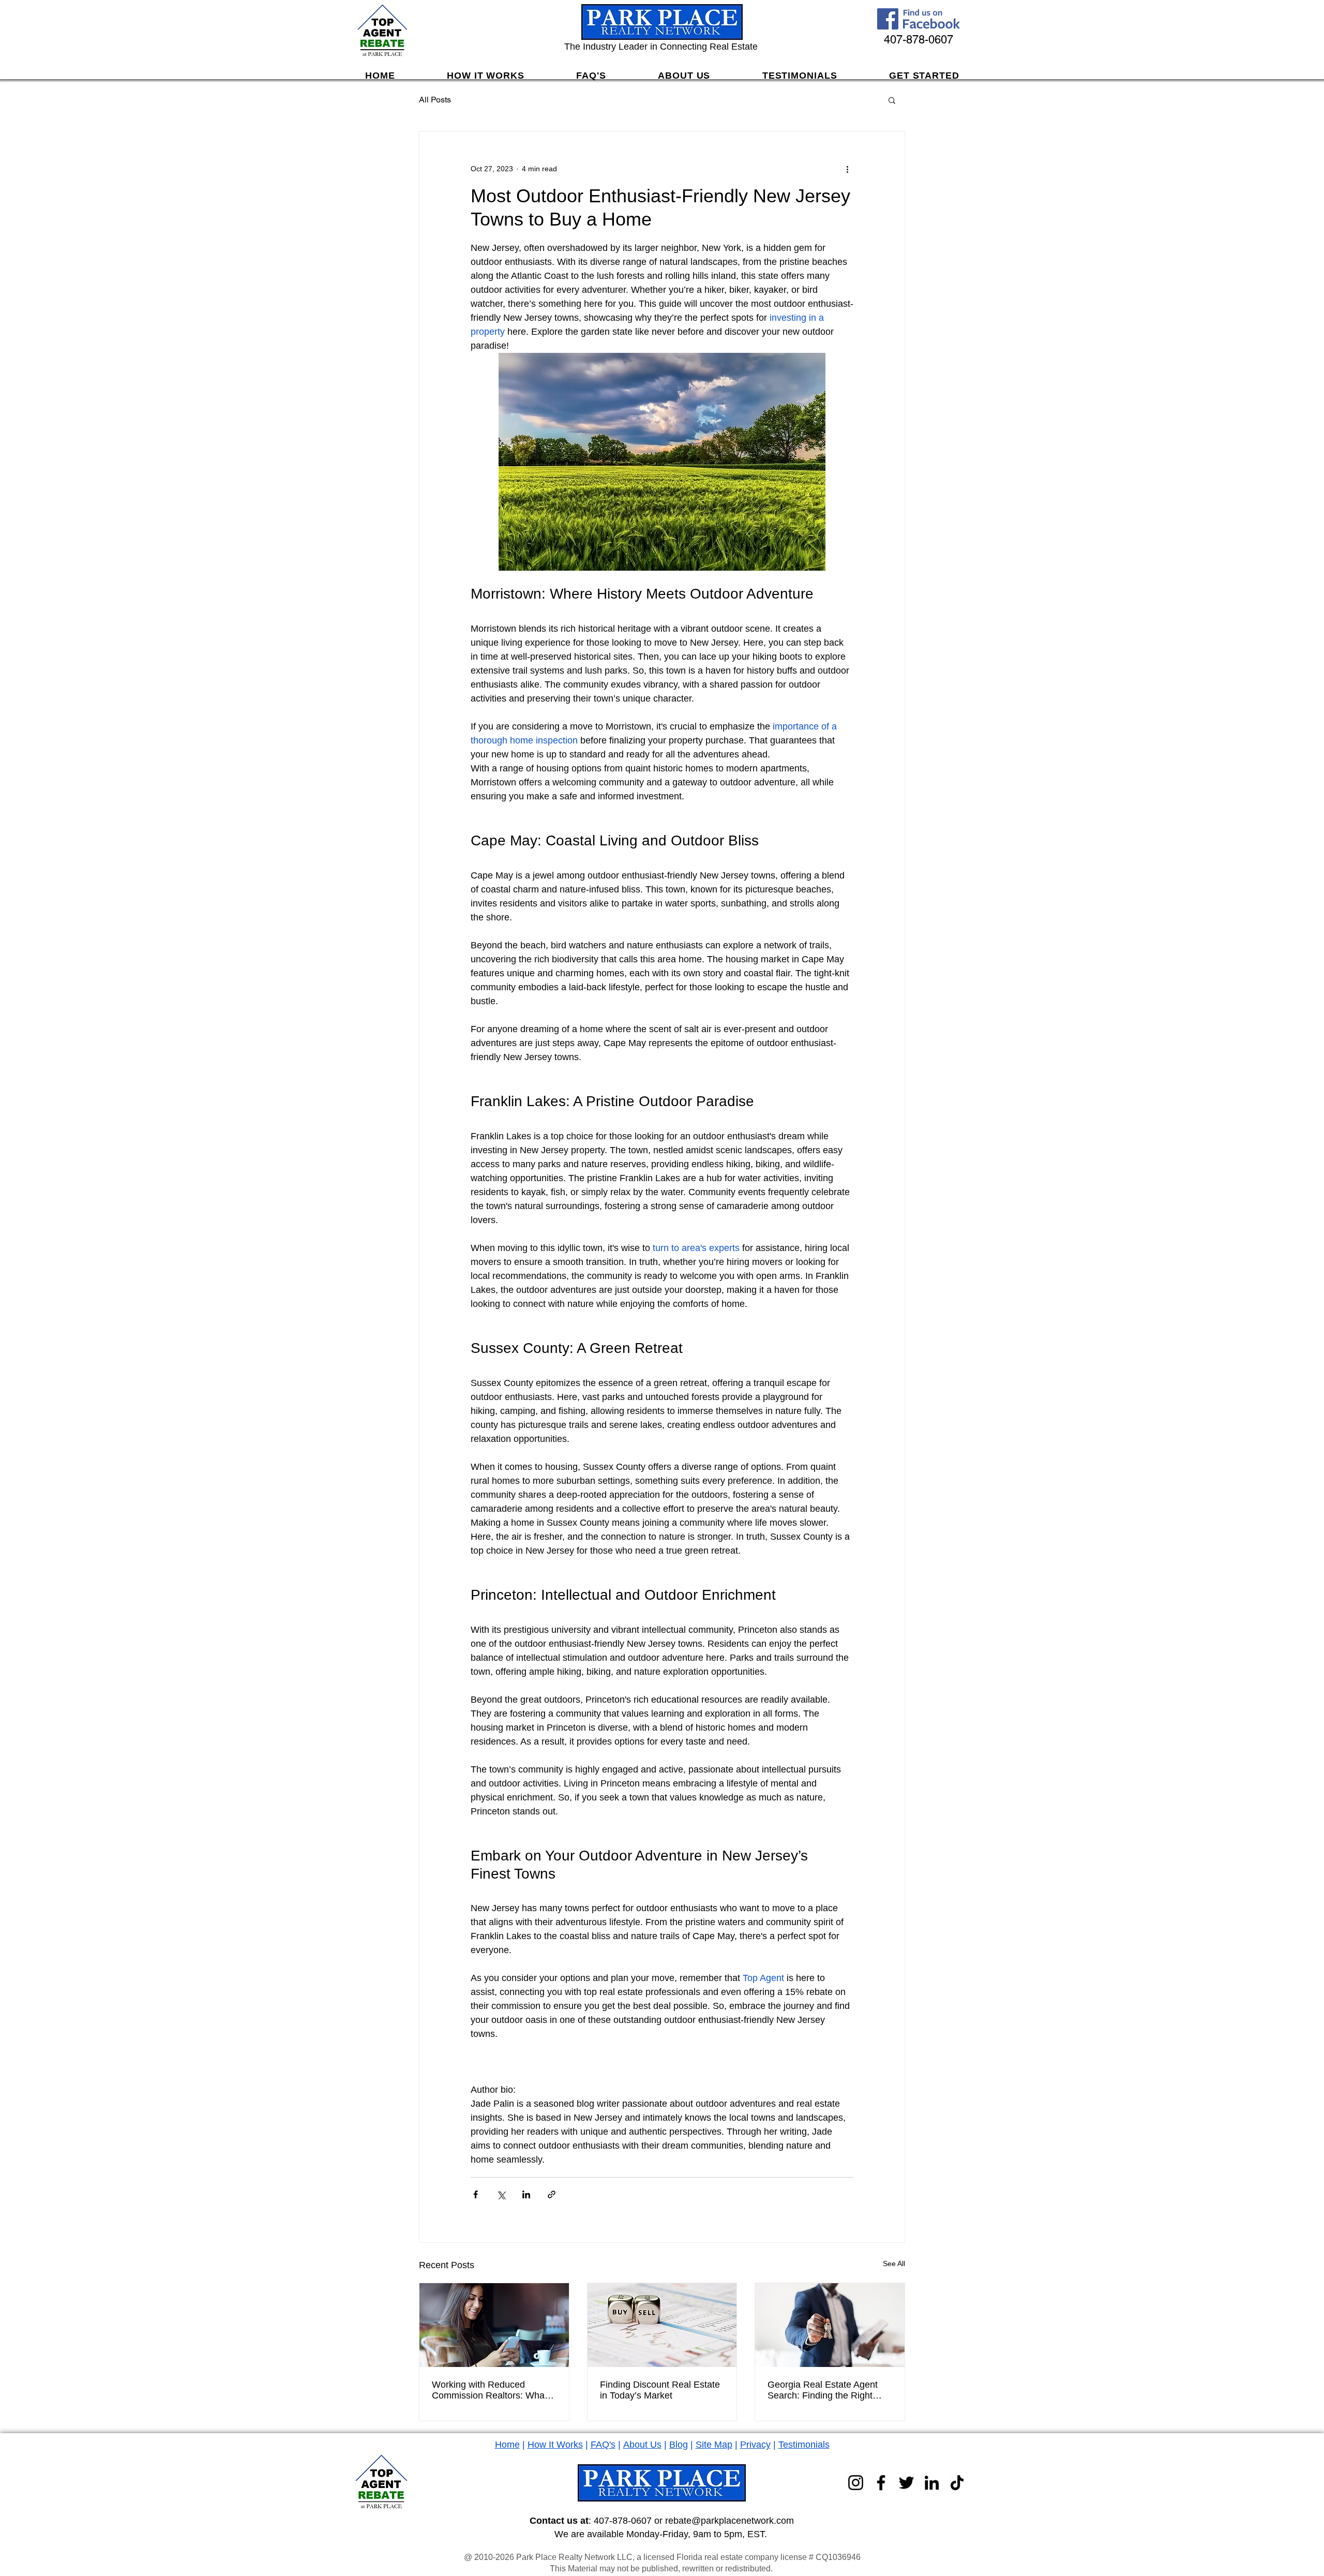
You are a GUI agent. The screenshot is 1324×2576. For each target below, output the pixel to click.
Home (507, 2445)
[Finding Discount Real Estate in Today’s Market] (662, 2325)
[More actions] (847, 169)
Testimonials (804, 2445)
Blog (679, 2445)
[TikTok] (957, 2483)
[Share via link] (552, 2194)
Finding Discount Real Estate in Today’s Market (660, 2390)
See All (894, 2264)
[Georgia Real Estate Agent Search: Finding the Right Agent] (830, 2325)
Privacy (755, 2445)
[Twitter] (906, 2483)
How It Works (555, 2445)
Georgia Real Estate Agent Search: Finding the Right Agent (823, 2390)
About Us (642, 2445)
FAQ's (603, 2445)
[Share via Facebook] (476, 2194)
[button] (892, 100)
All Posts (435, 100)
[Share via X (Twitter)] (501, 2194)
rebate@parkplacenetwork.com (729, 2521)
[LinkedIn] (932, 2483)
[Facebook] (881, 2483)
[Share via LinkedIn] (526, 2194)
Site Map (714, 2445)
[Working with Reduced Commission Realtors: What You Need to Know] (494, 2325)
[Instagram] (856, 2483)
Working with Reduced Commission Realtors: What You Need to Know (490, 2390)
